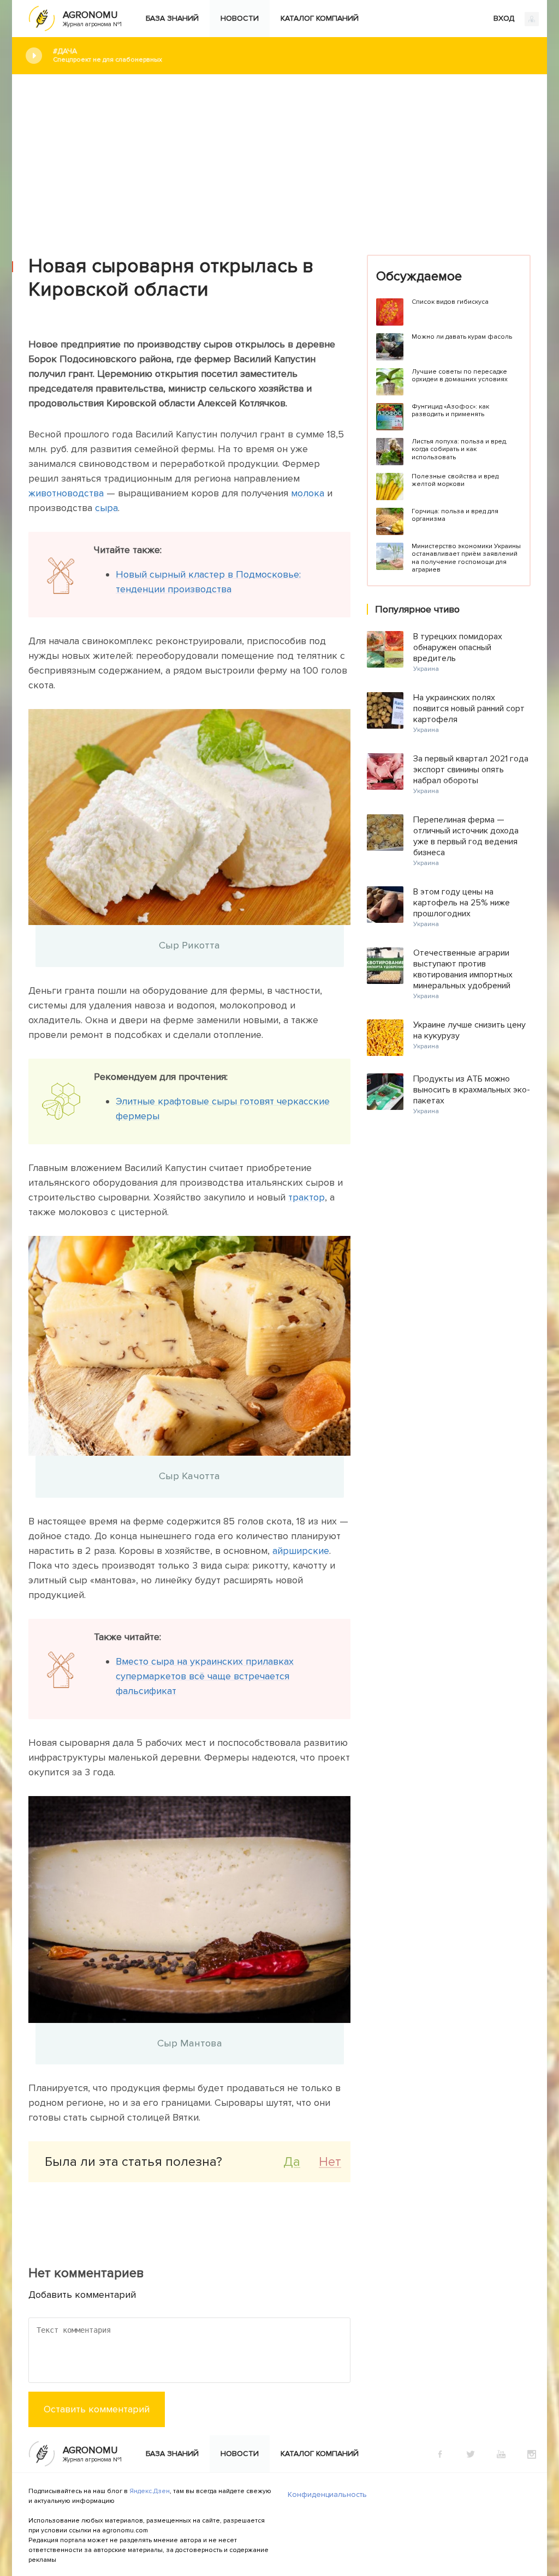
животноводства (66, 493)
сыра (106, 508)
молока (308, 493)
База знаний (172, 18)
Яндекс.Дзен (150, 2491)
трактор (307, 1197)
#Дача (108, 55)
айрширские (301, 1551)
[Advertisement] (279, 157)
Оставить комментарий (97, 2409)
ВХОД (505, 18)
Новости (240, 18)
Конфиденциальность (327, 2494)
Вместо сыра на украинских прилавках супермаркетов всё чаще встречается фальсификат (205, 1676)
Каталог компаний (320, 18)
